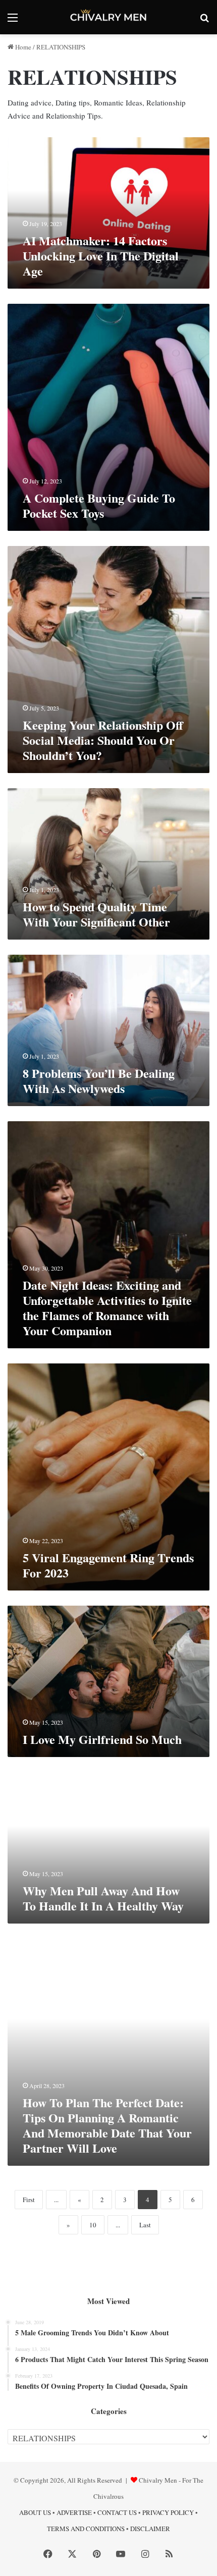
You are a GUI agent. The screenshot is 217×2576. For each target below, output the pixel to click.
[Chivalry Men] (108, 17)
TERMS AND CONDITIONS (86, 2529)
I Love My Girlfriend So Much (102, 1739)
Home (22, 47)
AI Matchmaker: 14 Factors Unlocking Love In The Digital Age (101, 256)
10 (93, 2225)
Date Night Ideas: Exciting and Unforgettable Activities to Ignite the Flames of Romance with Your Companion (107, 1308)
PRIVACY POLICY (168, 2512)
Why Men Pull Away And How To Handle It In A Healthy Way (103, 1898)
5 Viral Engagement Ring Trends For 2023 (108, 1565)
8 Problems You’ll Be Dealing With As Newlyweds (99, 1081)
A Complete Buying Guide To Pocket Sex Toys (99, 505)
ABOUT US (35, 2512)
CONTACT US (117, 2512)
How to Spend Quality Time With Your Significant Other (96, 914)
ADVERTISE (74, 2512)
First (29, 2200)
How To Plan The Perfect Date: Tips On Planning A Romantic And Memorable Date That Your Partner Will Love (107, 2125)
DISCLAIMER (150, 2529)
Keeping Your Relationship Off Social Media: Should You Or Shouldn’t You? (103, 740)
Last (145, 2225)
